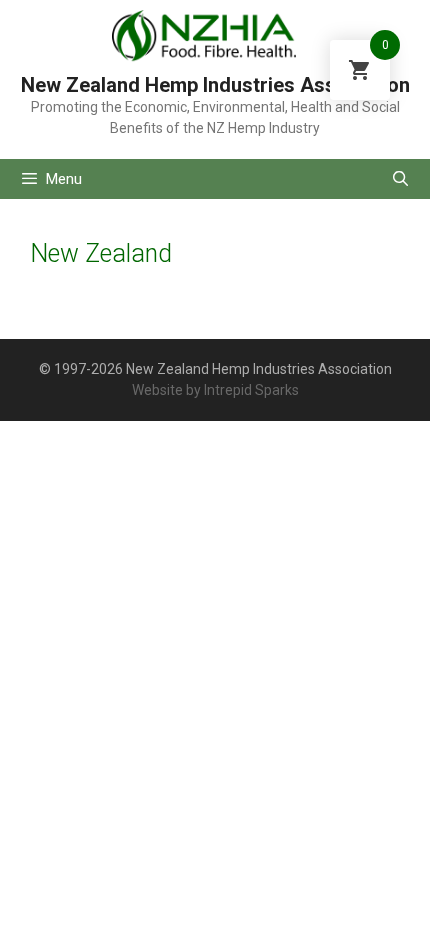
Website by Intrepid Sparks (215, 390)
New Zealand (101, 253)
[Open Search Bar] (400, 179)
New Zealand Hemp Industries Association (215, 85)
